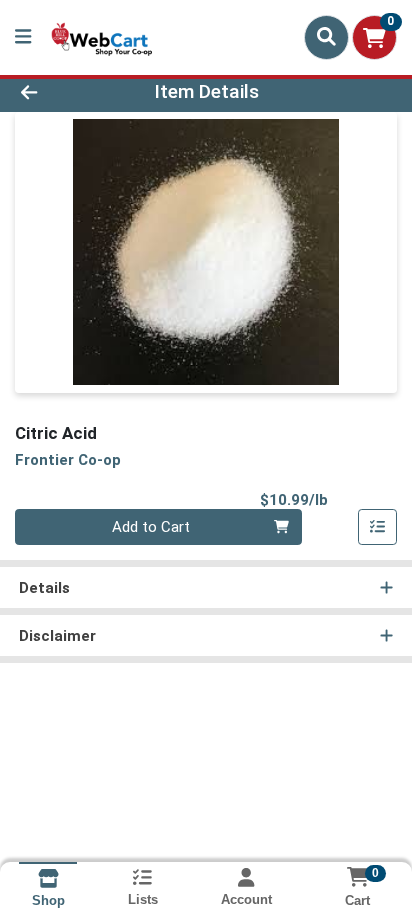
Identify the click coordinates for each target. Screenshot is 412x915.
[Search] (326, 37)
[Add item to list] (378, 527)
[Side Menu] (23, 37)
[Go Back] (63, 92)
